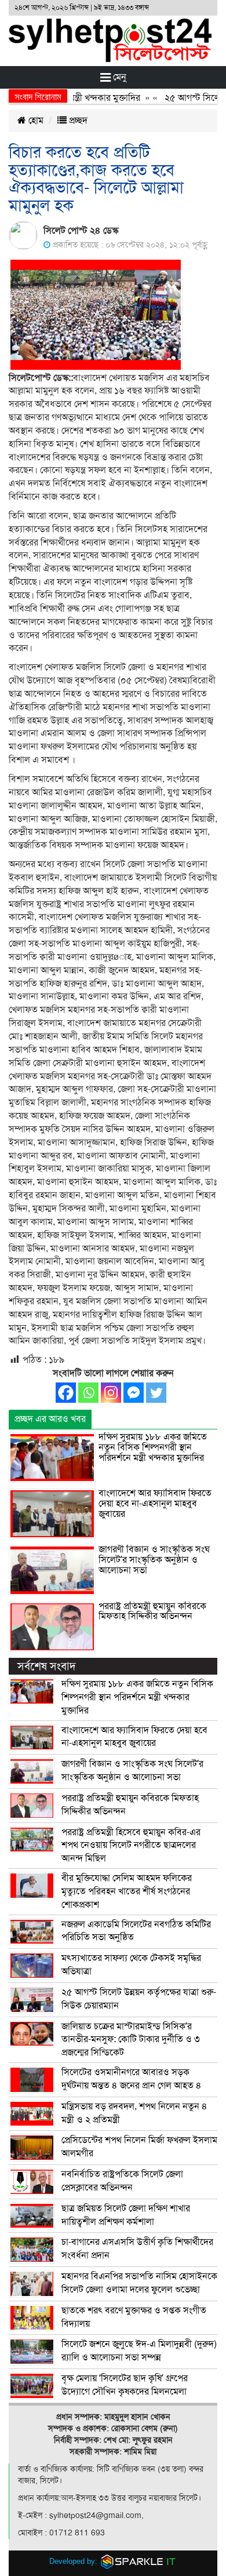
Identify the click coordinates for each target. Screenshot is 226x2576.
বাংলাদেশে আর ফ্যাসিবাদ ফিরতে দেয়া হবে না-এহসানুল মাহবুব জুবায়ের (155, 1503)
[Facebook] (66, 1393)
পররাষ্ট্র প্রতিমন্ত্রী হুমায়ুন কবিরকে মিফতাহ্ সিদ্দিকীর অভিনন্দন (152, 1611)
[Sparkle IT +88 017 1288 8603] (138, 2561)
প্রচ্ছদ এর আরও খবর (50, 1419)
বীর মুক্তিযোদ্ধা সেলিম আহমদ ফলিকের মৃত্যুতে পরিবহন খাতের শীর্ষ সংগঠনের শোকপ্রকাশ (127, 1891)
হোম (35, 121)
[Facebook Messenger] (134, 1393)
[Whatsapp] (88, 1393)
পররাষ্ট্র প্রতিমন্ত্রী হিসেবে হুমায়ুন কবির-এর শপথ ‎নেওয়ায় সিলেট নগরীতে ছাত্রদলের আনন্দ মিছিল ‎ (131, 1846)
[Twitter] (156, 1393)
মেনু (119, 77)
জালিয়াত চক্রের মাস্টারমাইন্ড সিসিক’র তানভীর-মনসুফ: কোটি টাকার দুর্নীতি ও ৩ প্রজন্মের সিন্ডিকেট (131, 2040)
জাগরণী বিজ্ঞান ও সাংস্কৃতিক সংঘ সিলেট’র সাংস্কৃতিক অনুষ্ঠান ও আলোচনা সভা (154, 1560)
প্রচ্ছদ (77, 121)
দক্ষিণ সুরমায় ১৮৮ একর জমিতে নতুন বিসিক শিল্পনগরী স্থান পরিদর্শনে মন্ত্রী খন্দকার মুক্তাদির (153, 1447)
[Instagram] (111, 1393)
